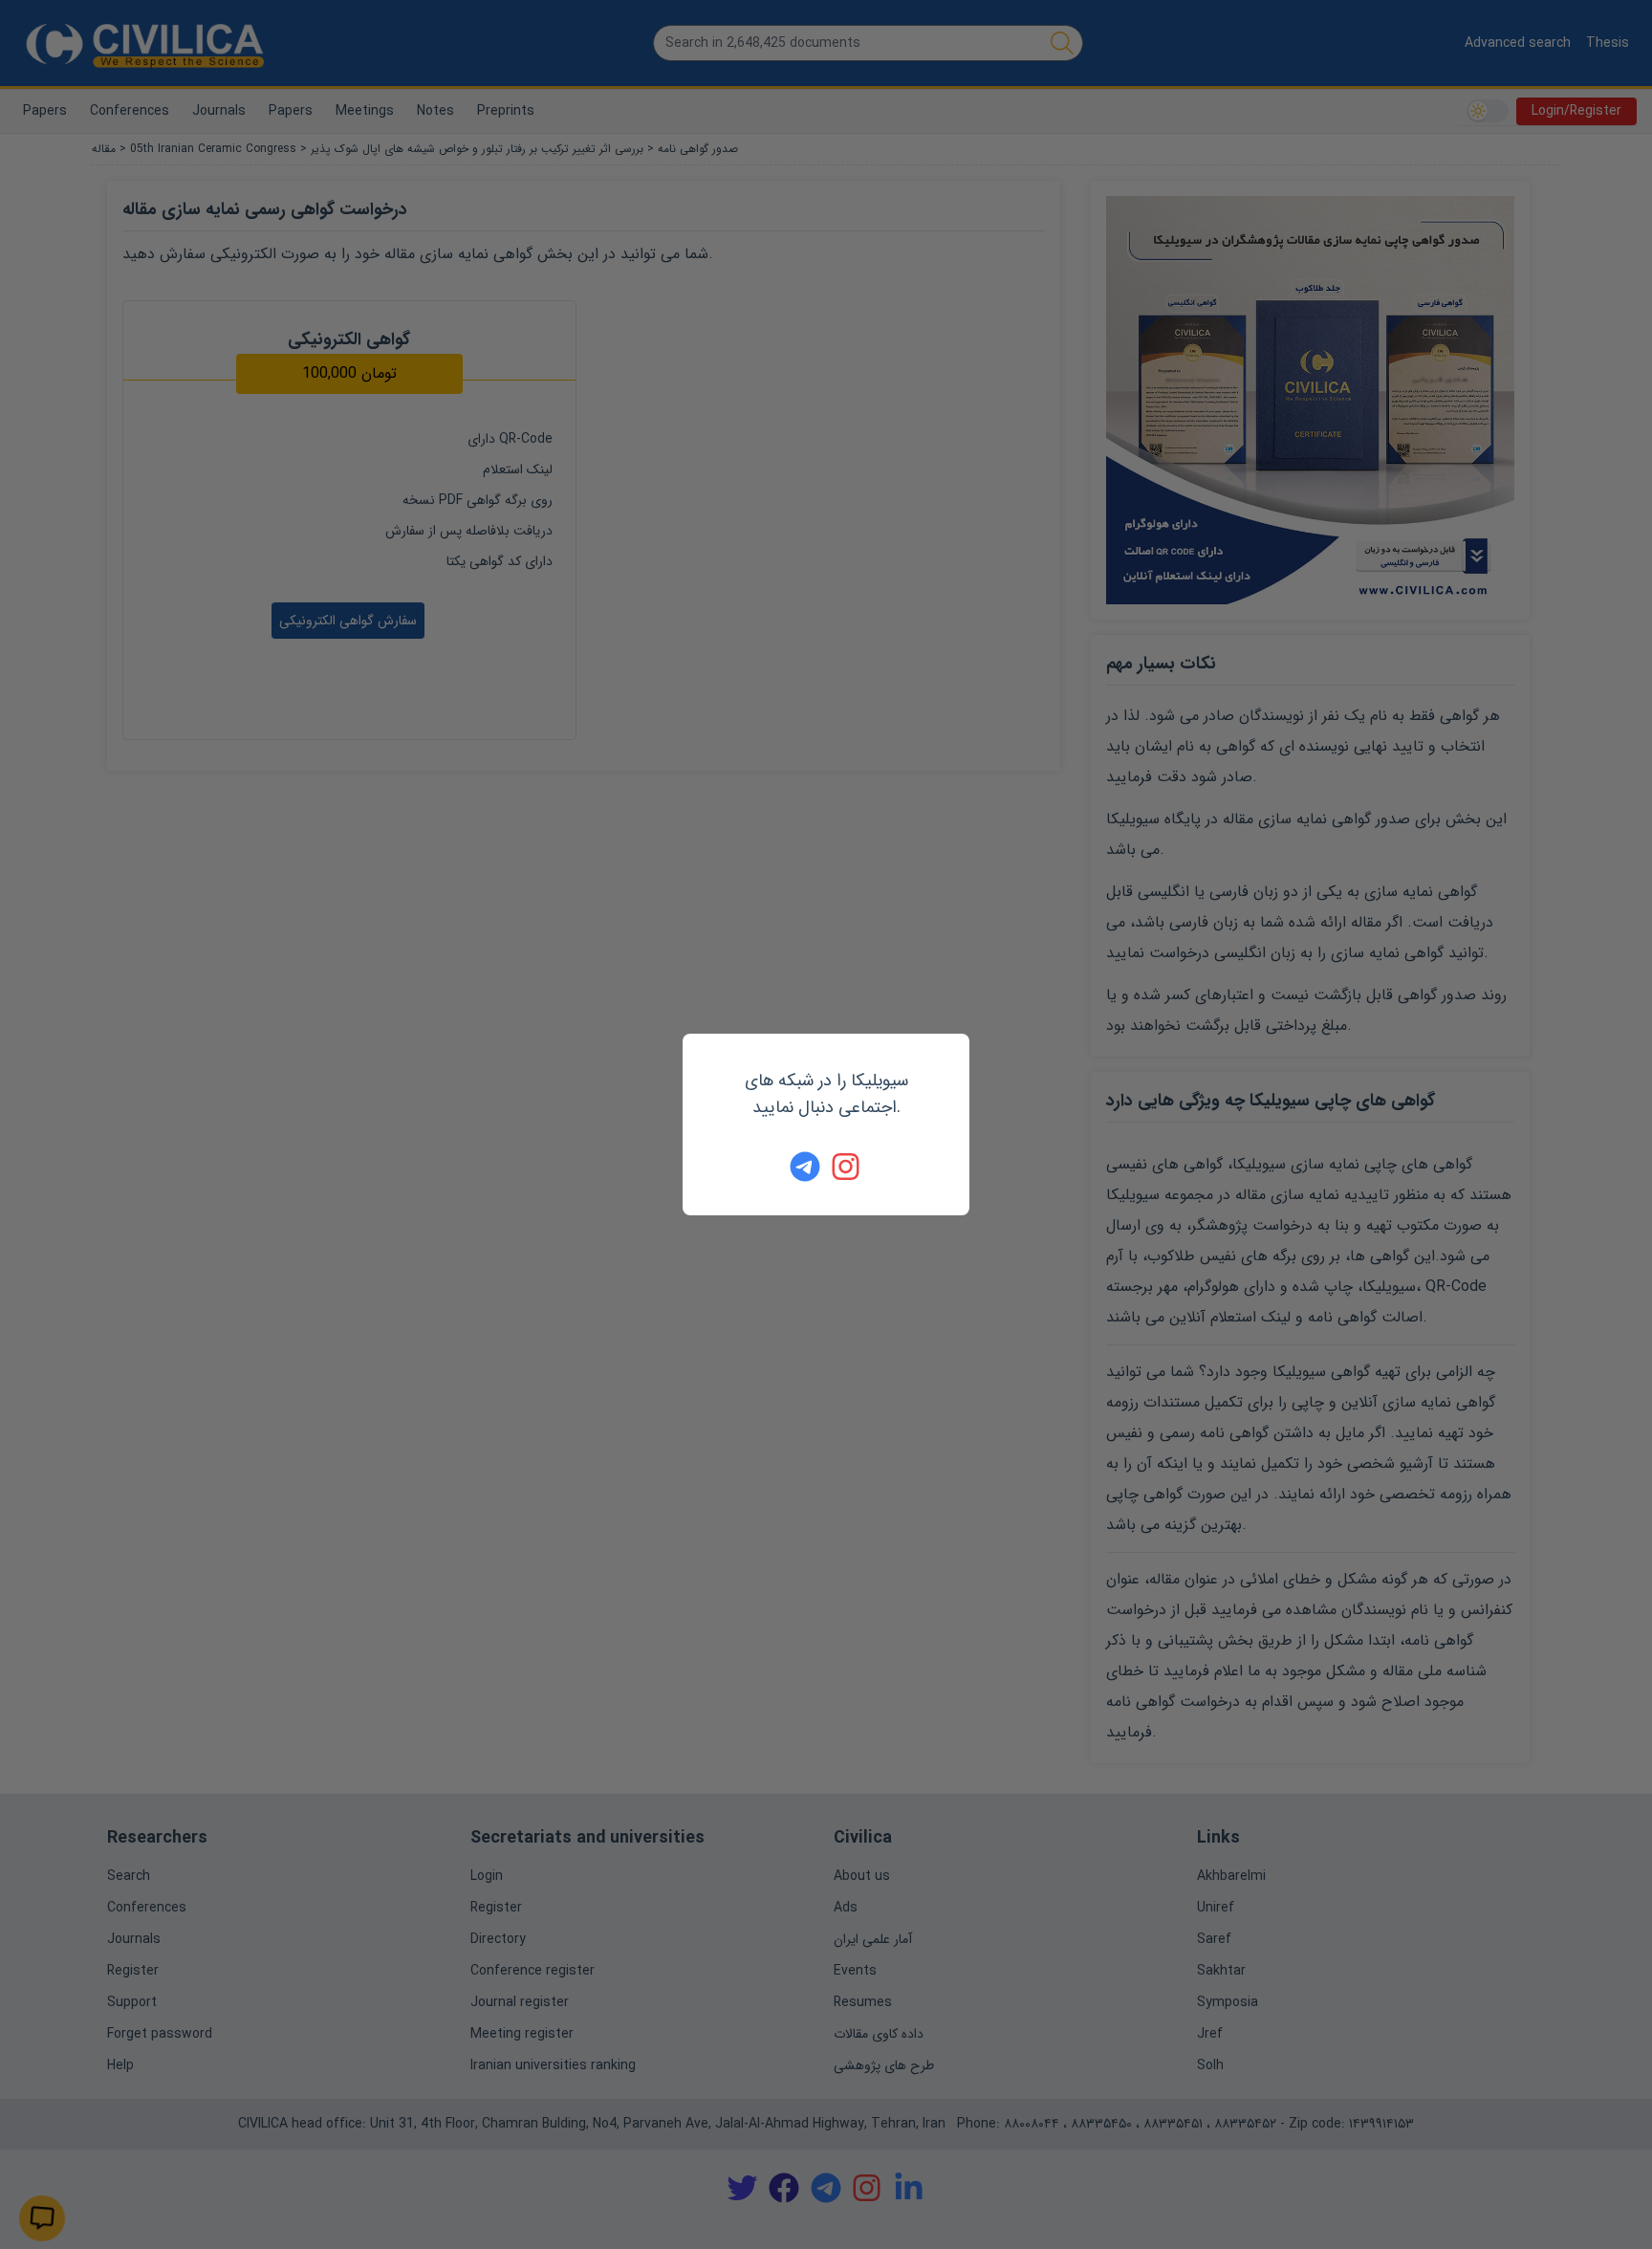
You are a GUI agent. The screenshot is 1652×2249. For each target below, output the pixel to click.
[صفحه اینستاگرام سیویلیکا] (847, 1167)
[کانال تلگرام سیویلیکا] (805, 1167)
